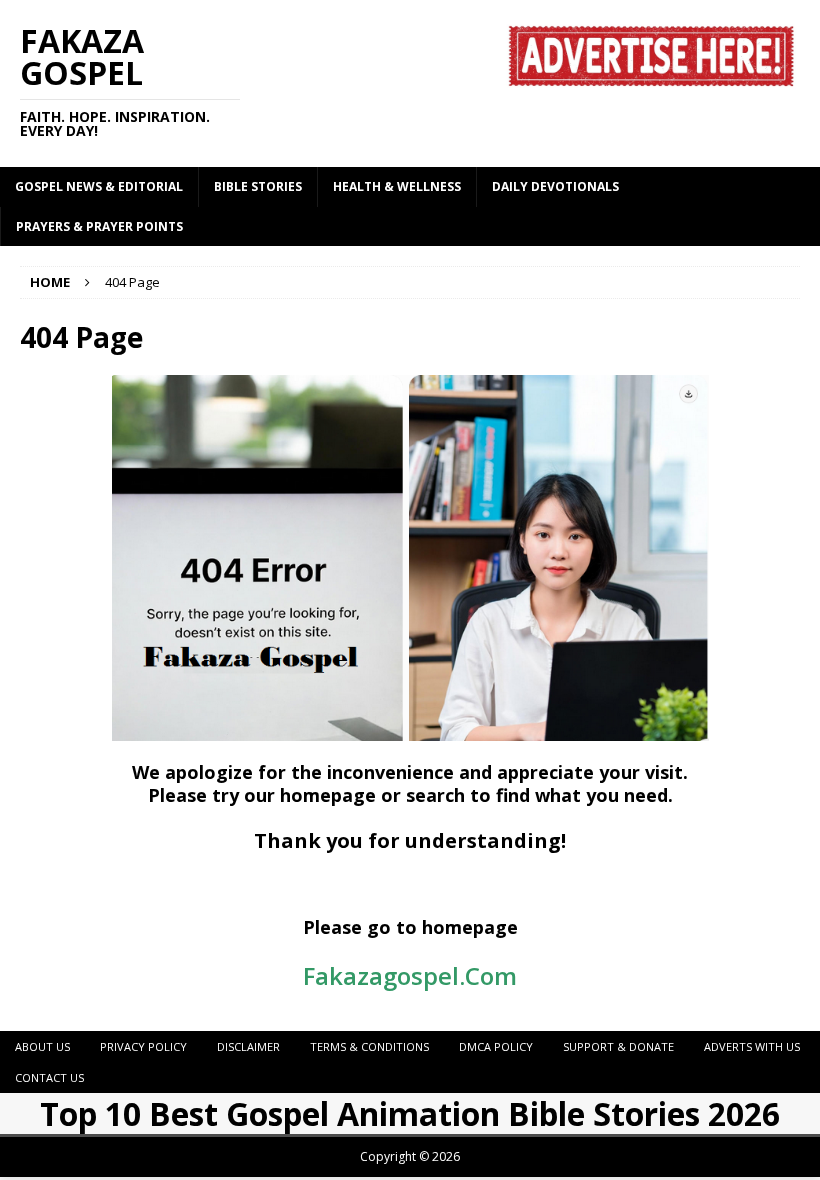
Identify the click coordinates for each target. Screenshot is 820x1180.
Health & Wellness (397, 186)
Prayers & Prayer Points (99, 226)
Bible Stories (258, 186)
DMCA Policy (496, 1046)
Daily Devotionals (555, 186)
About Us (42, 1046)
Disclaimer (248, 1046)
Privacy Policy (143, 1046)
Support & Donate (618, 1046)
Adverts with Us (752, 1046)
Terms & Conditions (369, 1046)
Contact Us (49, 1077)
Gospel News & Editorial (99, 186)
